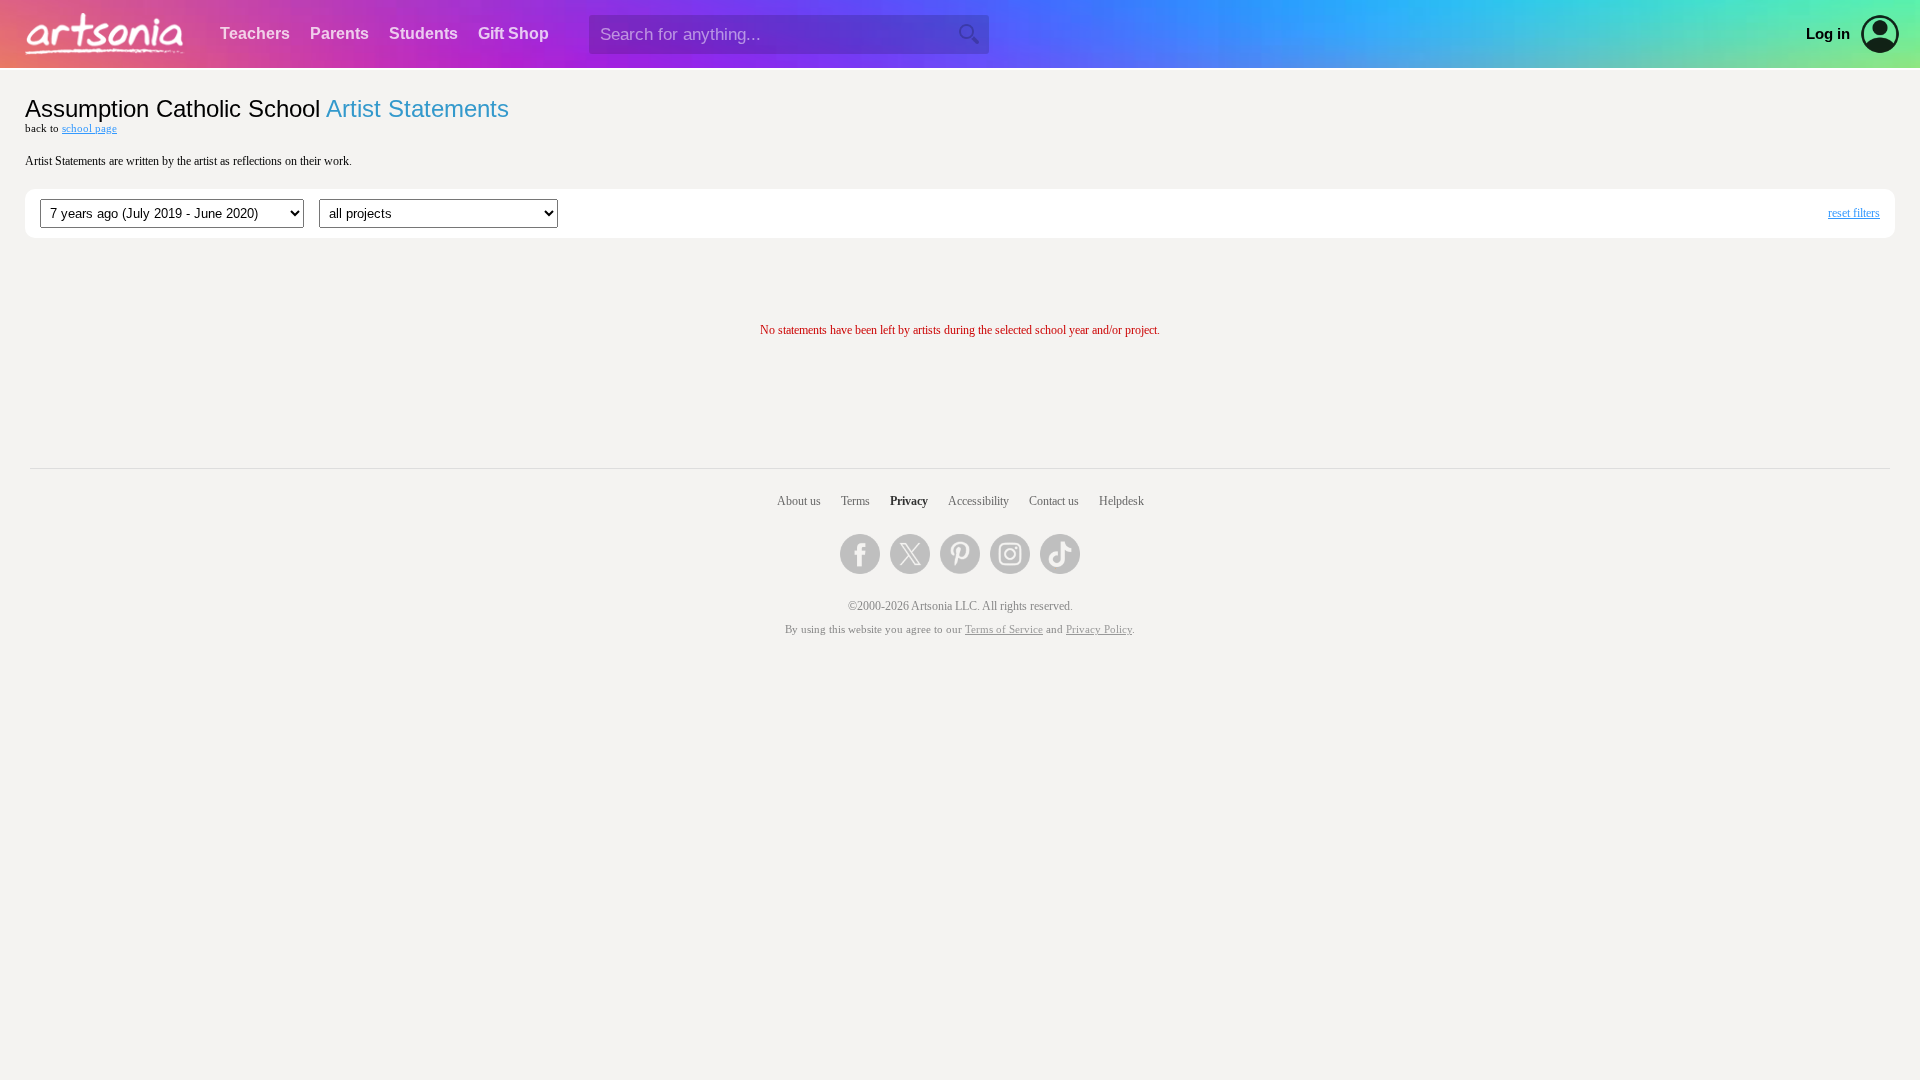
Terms (855, 501)
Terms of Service (1004, 629)
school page (89, 128)
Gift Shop (513, 33)
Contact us (1054, 501)
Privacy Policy (1099, 629)
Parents (339, 33)
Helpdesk (1121, 501)
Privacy (909, 501)
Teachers (255, 33)
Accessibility (978, 501)
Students (423, 33)
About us (799, 501)
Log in (1828, 34)
